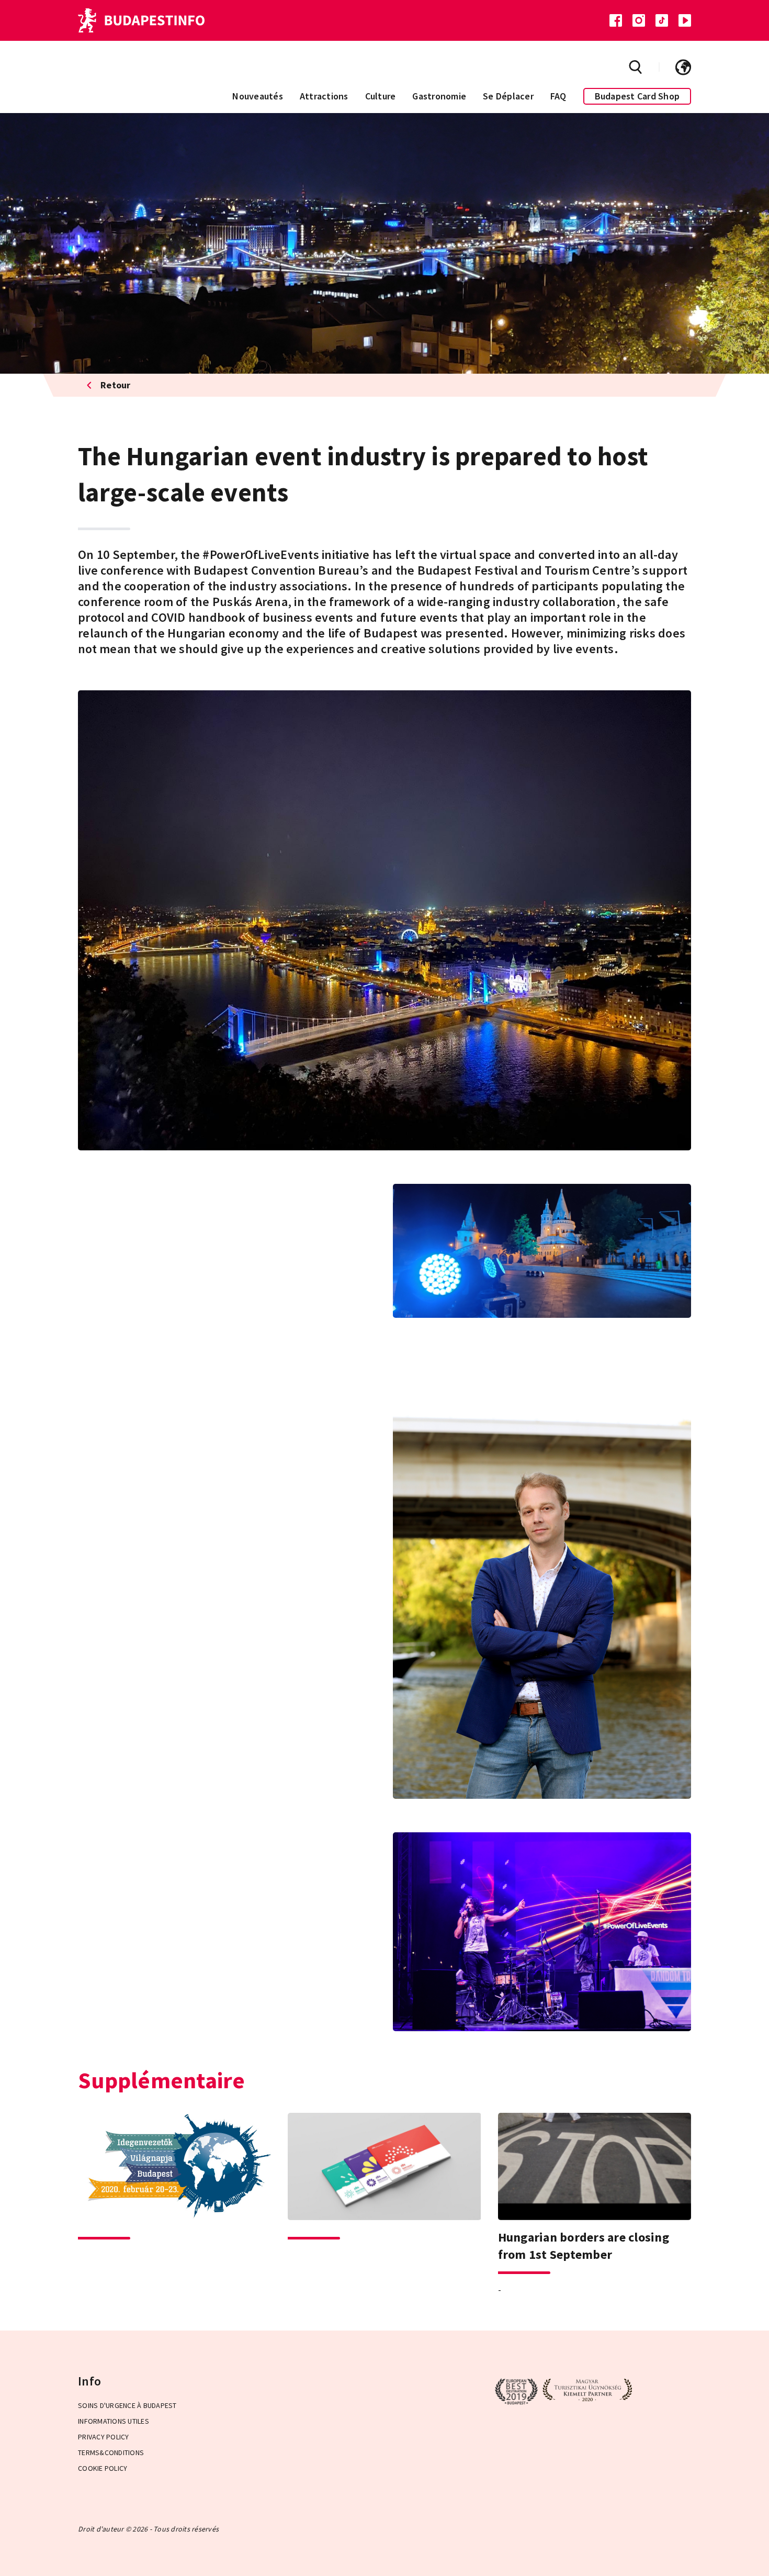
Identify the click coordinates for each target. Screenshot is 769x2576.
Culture (381, 96)
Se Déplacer (508, 96)
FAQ (558, 96)
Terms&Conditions (111, 2452)
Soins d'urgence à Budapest (127, 2405)
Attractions (324, 96)
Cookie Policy (103, 2468)
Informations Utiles (114, 2421)
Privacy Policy (104, 2437)
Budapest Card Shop (637, 96)
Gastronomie (439, 96)
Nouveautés (258, 96)
